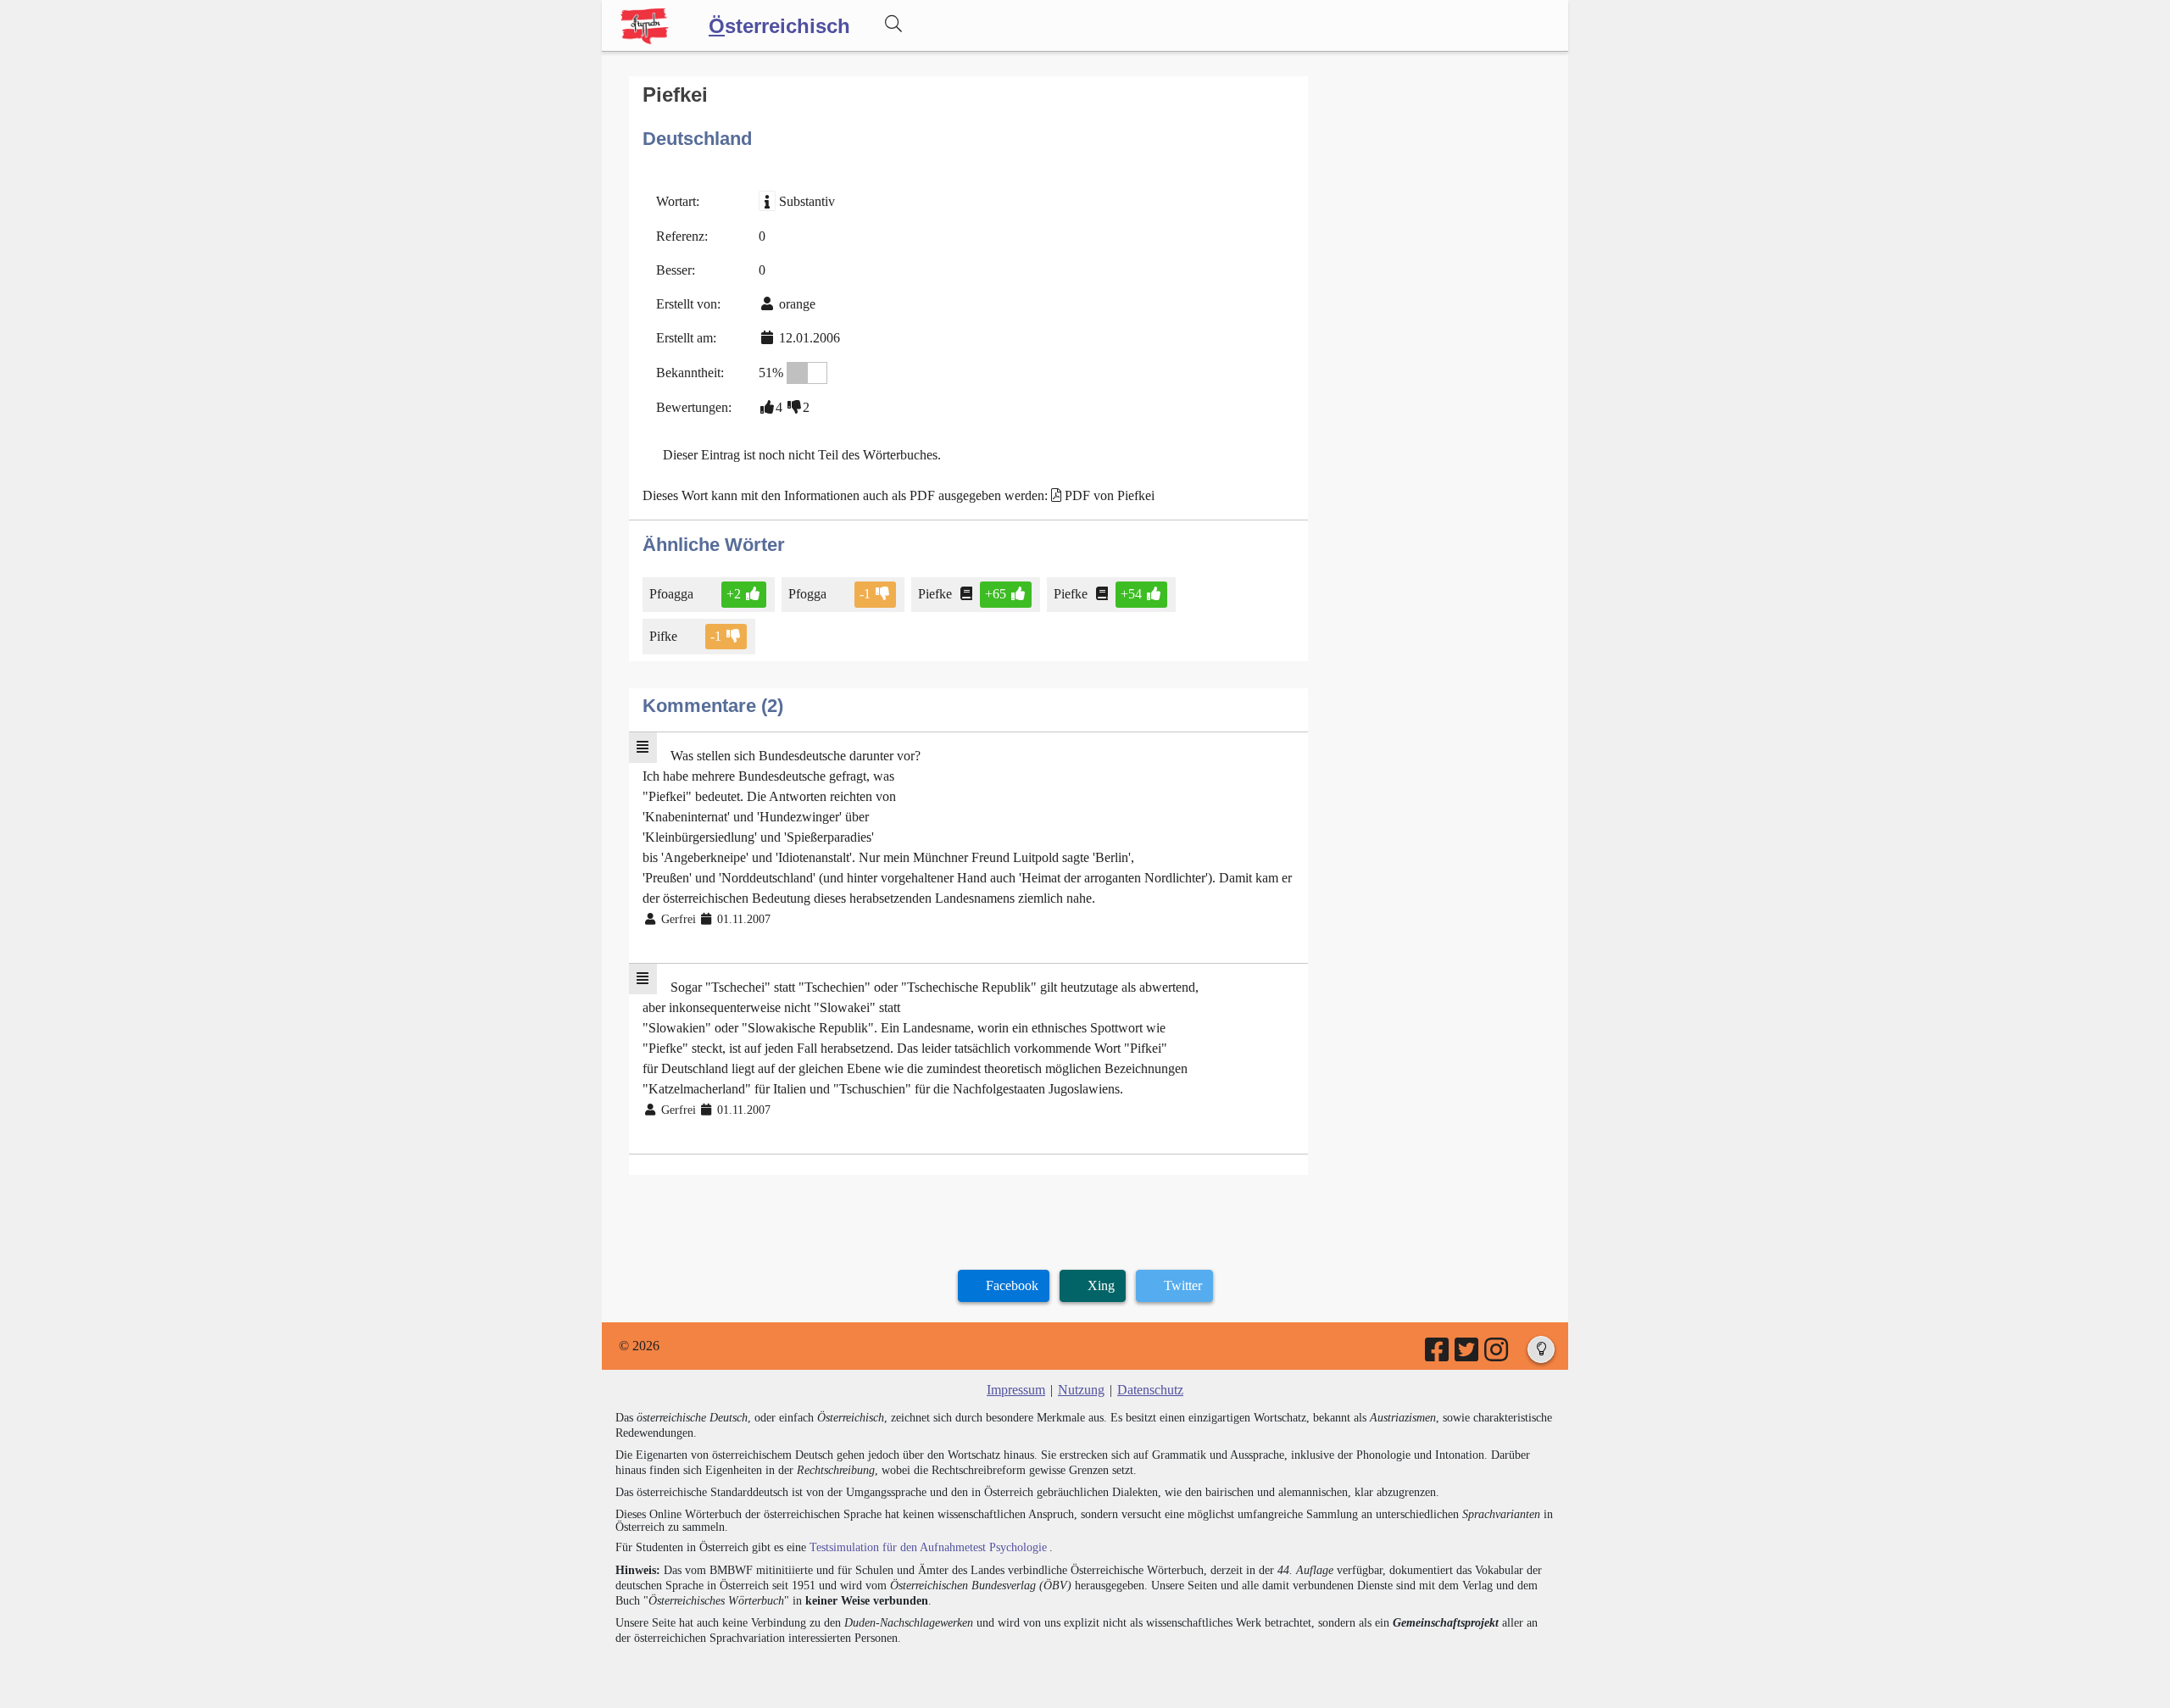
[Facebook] (1438, 1355)
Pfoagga (673, 594)
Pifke (663, 636)
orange (797, 304)
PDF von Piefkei (1110, 495)
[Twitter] (1468, 1355)
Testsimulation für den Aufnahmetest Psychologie (928, 1547)
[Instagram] (1497, 1355)
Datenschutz (1150, 1390)
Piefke (935, 594)
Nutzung (1081, 1390)
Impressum (1016, 1390)
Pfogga (807, 594)
